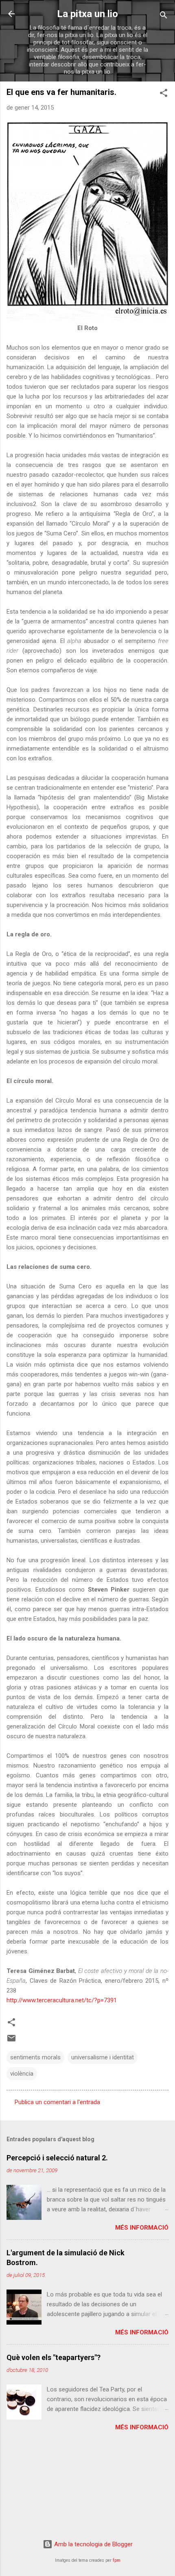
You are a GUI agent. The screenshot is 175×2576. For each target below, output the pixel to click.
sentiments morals (35, 2057)
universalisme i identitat (103, 2057)
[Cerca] (164, 17)
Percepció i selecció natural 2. (57, 2158)
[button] (164, 94)
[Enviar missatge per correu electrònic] (11, 2041)
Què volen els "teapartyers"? (54, 2357)
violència (22, 2074)
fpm (117, 2560)
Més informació (142, 2228)
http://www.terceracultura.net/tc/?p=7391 (62, 2000)
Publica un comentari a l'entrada (57, 2102)
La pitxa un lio (87, 14)
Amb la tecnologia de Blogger (93, 2544)
